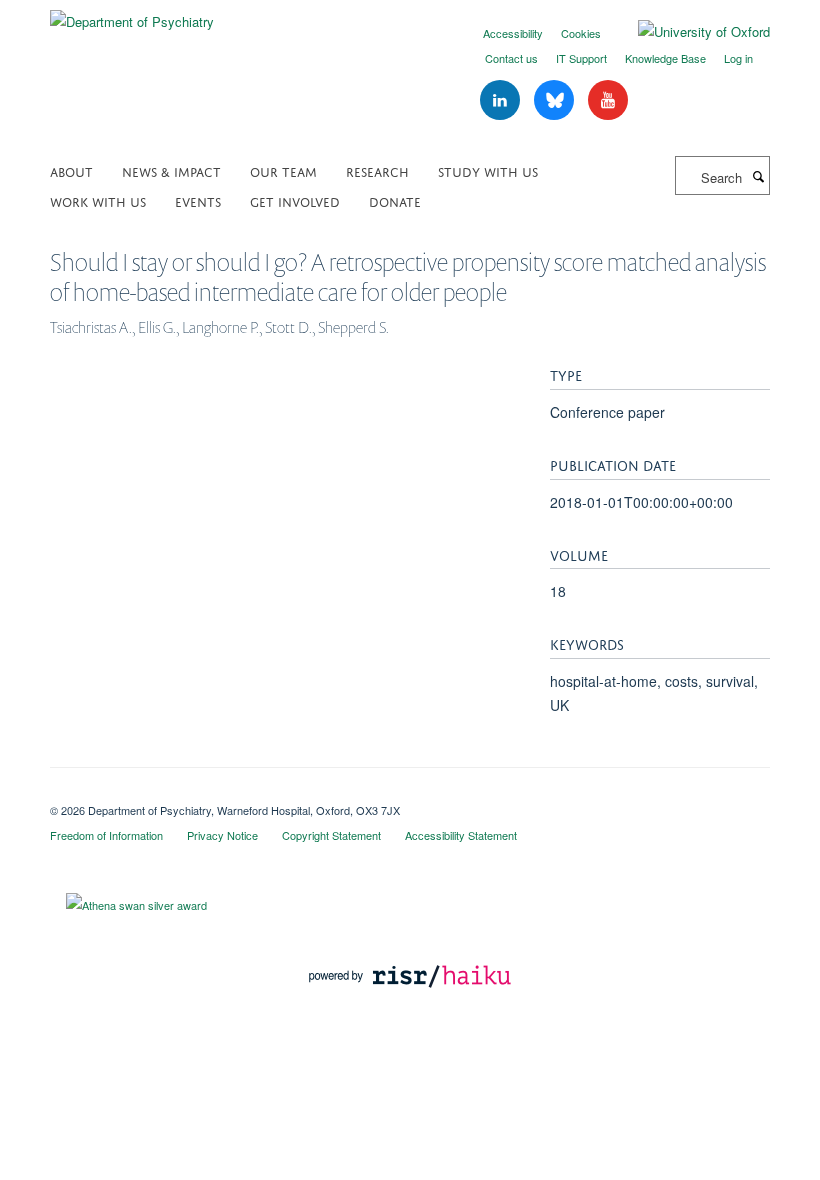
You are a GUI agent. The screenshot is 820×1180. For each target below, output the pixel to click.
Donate (395, 200)
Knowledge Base (665, 58)
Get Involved (295, 200)
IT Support (581, 58)
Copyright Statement (331, 835)
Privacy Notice (222, 835)
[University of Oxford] (689, 32)
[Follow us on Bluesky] (556, 100)
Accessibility (513, 33)
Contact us (511, 58)
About (71, 170)
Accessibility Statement (461, 835)
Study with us (488, 170)
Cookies (581, 33)
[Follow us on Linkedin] (502, 100)
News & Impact (171, 170)
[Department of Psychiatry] (132, 14)
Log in (738, 58)
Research (377, 170)
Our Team (283, 170)
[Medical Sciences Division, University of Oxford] (410, 793)
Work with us (98, 200)
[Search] (758, 176)
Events (198, 200)
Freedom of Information (106, 835)
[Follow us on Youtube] (608, 100)
